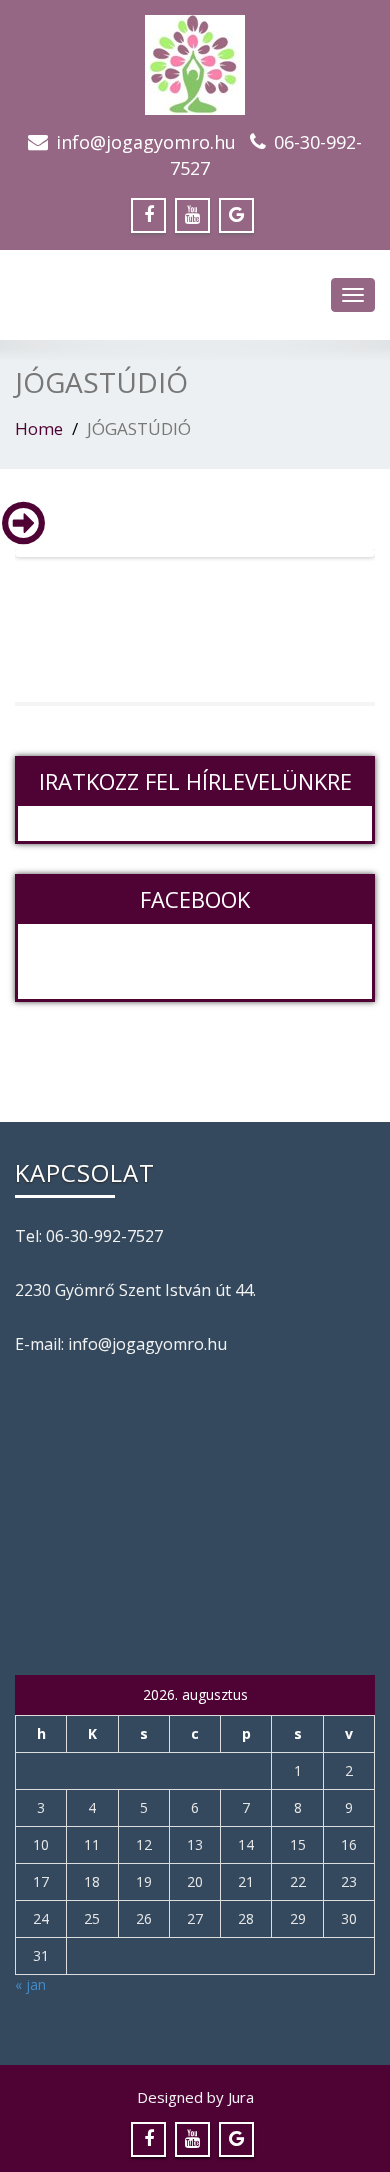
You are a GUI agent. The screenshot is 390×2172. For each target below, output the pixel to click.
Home (39, 428)
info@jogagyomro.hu (146, 142)
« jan (30, 1984)
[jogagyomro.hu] (195, 59)
